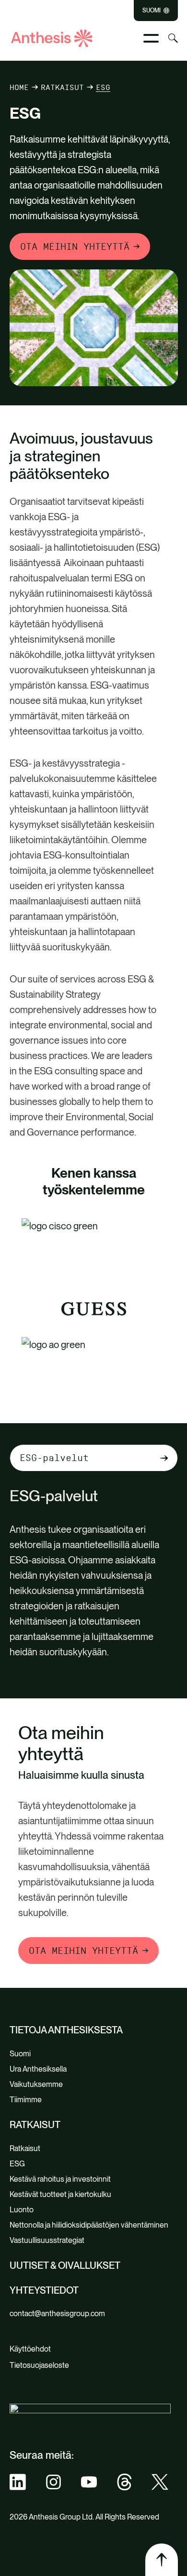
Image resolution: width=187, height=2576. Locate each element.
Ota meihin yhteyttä (83, 1951)
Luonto (22, 2210)
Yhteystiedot (44, 2290)
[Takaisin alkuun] (162, 2560)
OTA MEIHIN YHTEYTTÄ (75, 246)
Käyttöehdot (30, 2349)
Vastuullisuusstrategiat (47, 2240)
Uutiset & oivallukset (65, 2265)
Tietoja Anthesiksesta (66, 2030)
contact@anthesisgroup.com (57, 2314)
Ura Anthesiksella (38, 2069)
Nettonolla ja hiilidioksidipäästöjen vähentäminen (89, 2225)
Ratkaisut (62, 87)
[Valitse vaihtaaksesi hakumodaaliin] (173, 38)
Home (19, 87)
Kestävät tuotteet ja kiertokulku (60, 2194)
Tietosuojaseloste (39, 2365)
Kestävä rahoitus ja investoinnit (60, 2179)
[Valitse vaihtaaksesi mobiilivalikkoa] (151, 38)
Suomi (152, 11)
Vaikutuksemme (36, 2084)
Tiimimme (26, 2100)
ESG (17, 2164)
